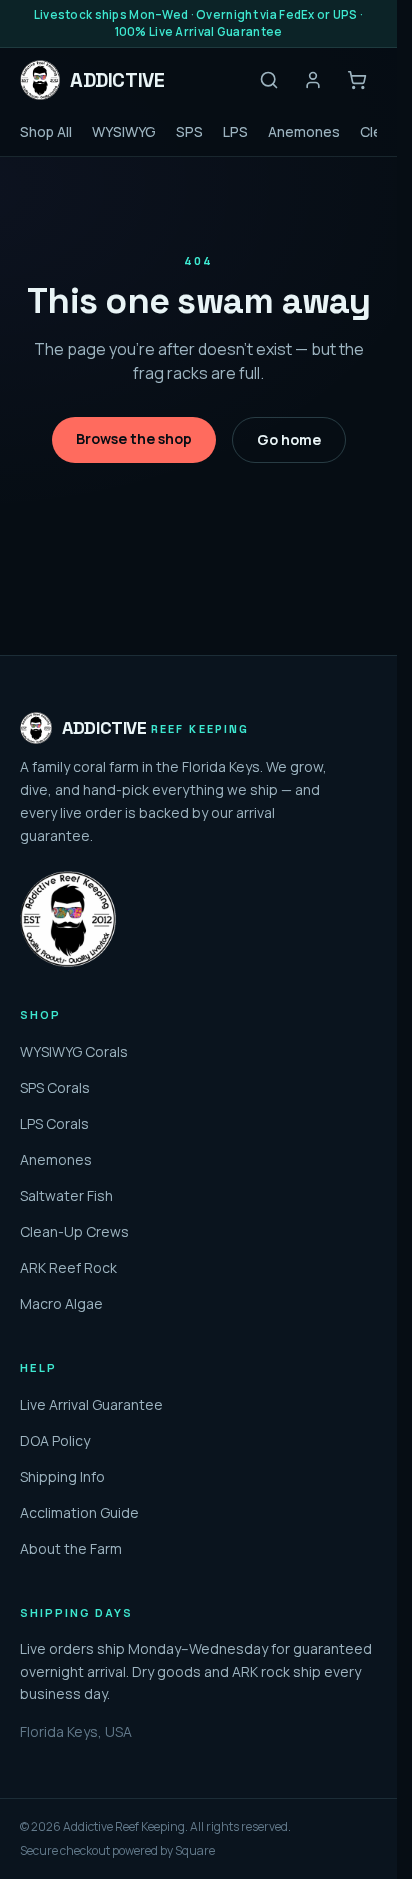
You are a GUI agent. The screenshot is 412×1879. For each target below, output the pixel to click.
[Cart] (357, 80)
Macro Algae (61, 1303)
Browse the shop (134, 438)
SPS (189, 131)
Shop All (46, 131)
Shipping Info (62, 1476)
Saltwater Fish (66, 1195)
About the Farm (71, 1548)
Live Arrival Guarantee (91, 1404)
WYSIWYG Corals (74, 1051)
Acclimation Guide (79, 1512)
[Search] (269, 80)
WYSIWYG (124, 131)
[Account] (313, 80)
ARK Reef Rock (68, 1267)
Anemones (304, 131)
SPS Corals (55, 1087)
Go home (289, 439)
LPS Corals (54, 1123)
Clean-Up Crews (74, 1231)
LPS (235, 131)
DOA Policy (55, 1440)
